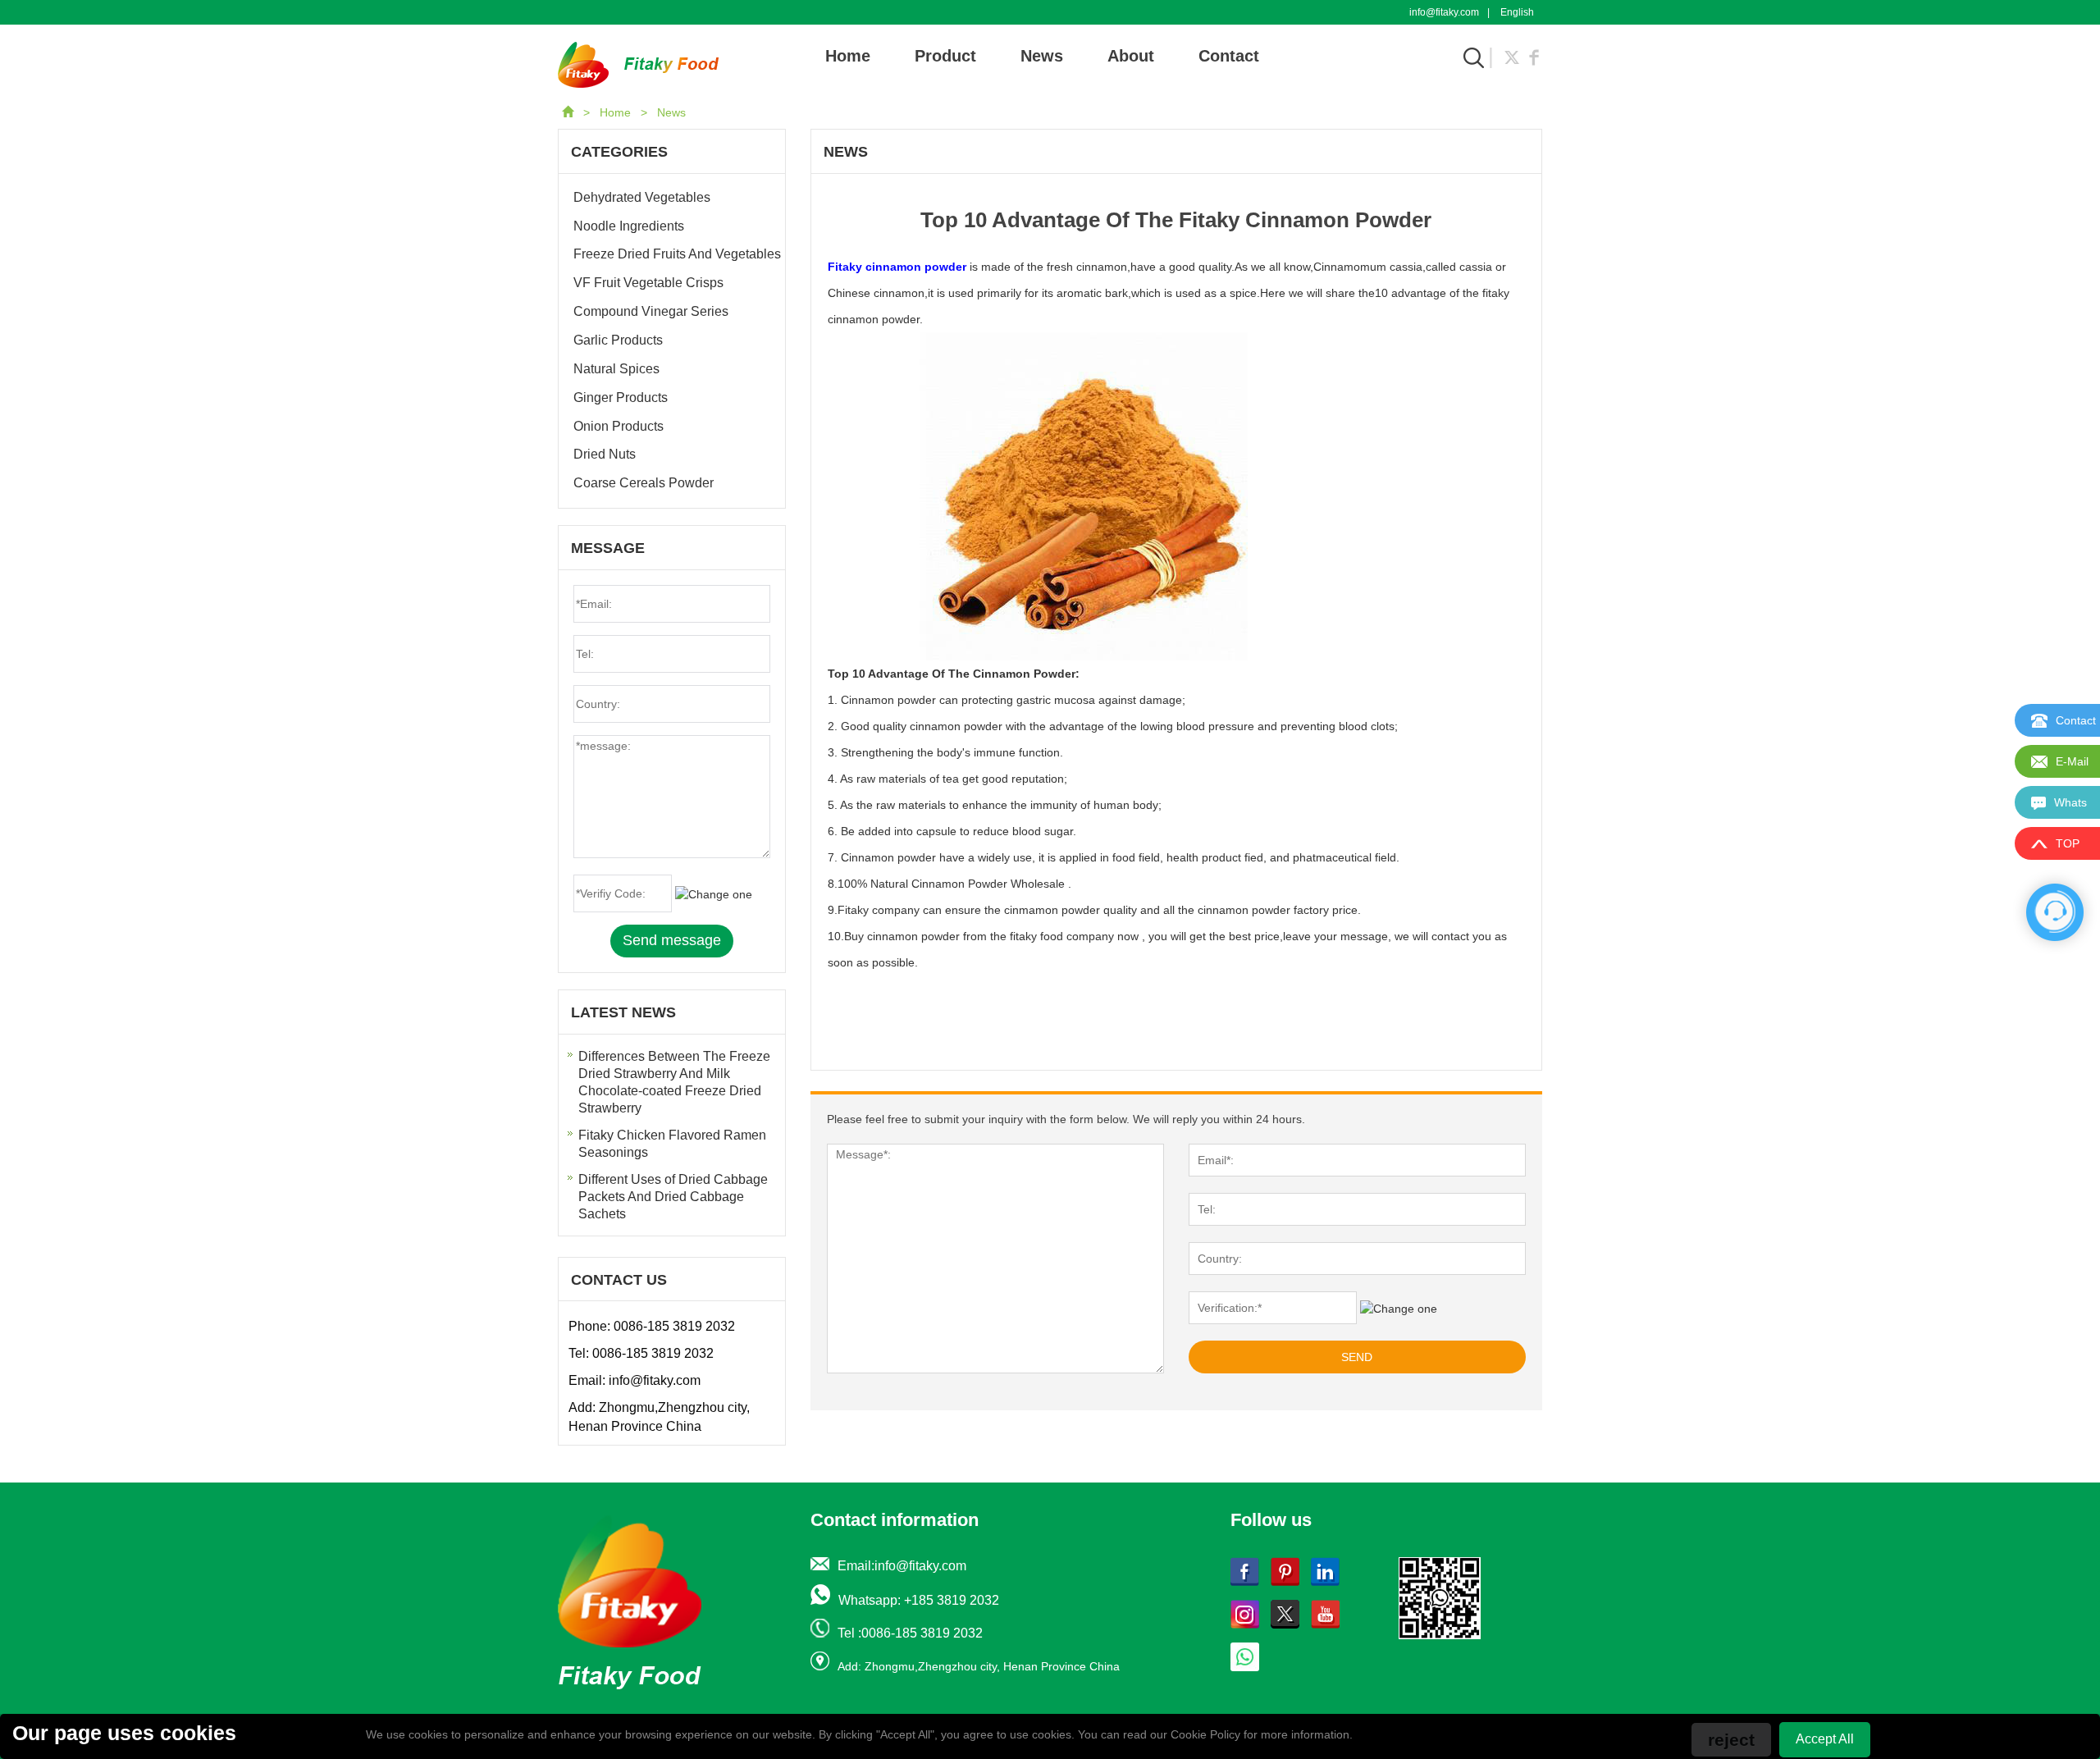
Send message (672, 940)
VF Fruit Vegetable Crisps (648, 283)
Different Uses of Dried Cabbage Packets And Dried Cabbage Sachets (673, 1197)
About (1131, 56)
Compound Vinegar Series (651, 311)
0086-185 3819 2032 (674, 1326)
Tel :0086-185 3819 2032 (910, 1633)
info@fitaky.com (1444, 12)
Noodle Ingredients (629, 226)
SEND (1357, 1357)
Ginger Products (621, 397)
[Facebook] (1534, 56)
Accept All (1825, 1739)
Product (945, 56)
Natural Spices (616, 369)
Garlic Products (618, 340)
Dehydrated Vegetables (642, 197)
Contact (1229, 56)
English (1517, 12)
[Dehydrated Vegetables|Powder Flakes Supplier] (638, 64)
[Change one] (1399, 1309)
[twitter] (1512, 56)
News (1042, 56)
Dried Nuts (605, 454)
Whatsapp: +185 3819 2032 (919, 1600)
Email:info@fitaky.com (902, 1566)
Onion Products (619, 426)
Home (848, 56)
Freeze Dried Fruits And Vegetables (677, 254)
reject (1731, 1740)
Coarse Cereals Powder (644, 483)
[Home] (569, 112)
